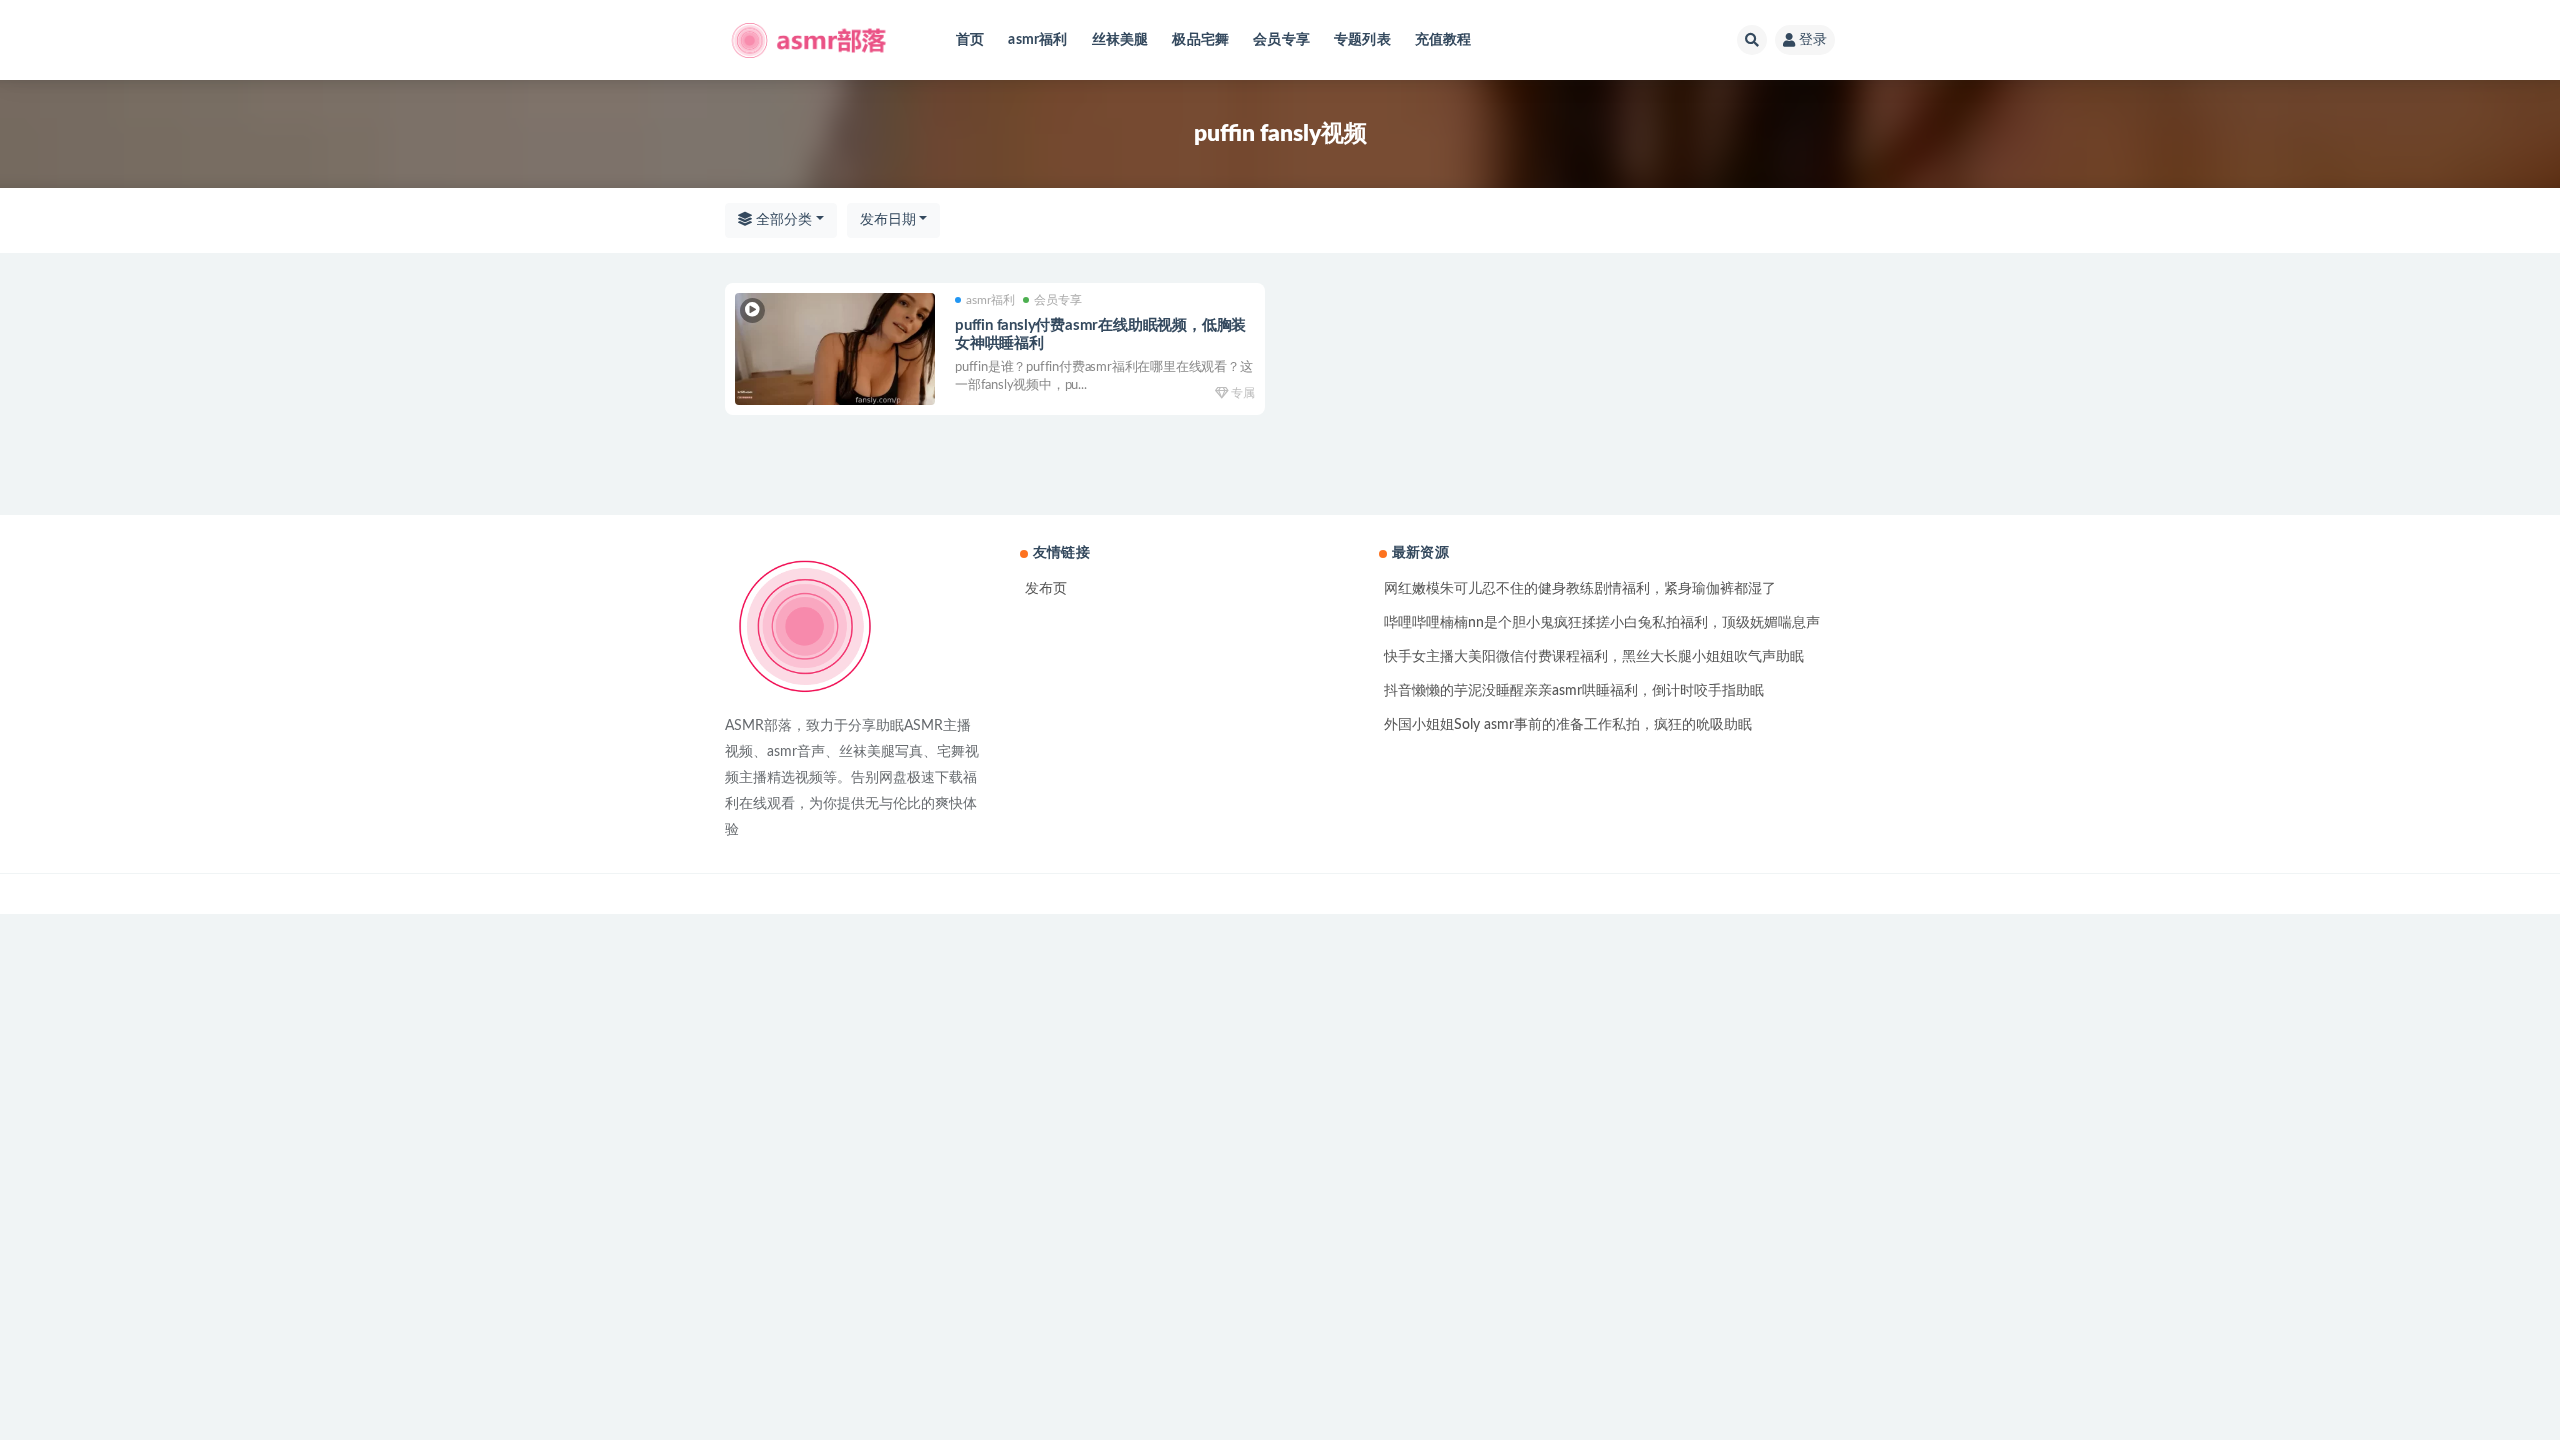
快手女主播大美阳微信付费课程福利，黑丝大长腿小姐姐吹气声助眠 (1594, 657)
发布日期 (888, 220)
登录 (1813, 40)
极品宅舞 (1200, 40)
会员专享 (1281, 40)
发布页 (1046, 589)
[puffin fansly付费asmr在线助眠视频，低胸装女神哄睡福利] (835, 349)
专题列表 (1362, 40)
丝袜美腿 (1120, 40)
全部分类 (782, 220)
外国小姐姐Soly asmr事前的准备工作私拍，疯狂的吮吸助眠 (1568, 725)
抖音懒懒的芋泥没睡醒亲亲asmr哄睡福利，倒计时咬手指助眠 (1574, 691)
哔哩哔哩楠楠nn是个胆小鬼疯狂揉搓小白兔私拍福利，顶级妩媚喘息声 (1602, 623)
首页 (970, 40)
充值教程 (1443, 40)
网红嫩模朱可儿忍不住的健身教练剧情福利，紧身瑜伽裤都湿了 (1580, 589)
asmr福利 (1037, 40)
